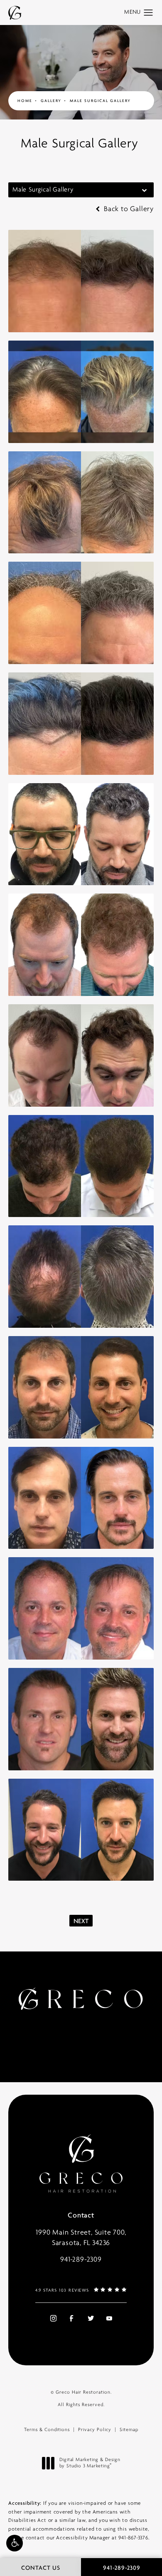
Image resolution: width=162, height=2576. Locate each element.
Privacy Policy (95, 2430)
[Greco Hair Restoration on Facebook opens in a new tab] (71, 2318)
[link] (81, 2260)
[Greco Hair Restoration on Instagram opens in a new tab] (52, 2318)
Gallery (51, 101)
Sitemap (129, 2430)
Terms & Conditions (47, 2430)
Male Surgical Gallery (100, 101)
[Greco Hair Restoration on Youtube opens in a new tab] (109, 2318)
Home (25, 101)
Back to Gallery (128, 209)
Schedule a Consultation (76, 2033)
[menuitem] (52, 2318)
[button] (15, 2543)
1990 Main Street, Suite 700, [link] (81, 2238)
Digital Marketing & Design (90, 2464)
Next (81, 1921)
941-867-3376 (133, 2538)
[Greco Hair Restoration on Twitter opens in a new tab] (91, 2318)
